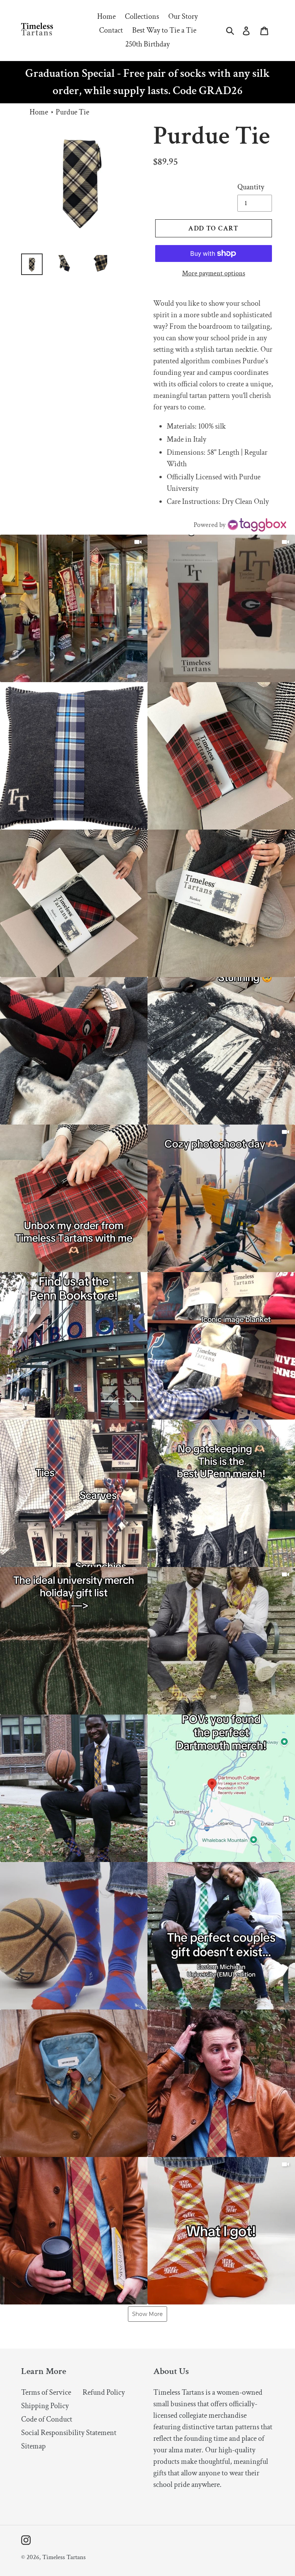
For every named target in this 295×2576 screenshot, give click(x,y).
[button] (74, 608)
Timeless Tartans (64, 2557)
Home (39, 112)
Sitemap (33, 2446)
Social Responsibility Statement (69, 2433)
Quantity (251, 187)
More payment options (214, 273)
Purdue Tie (72, 112)
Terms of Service (46, 2392)
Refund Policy (104, 2392)
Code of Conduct (47, 2419)
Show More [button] (147, 2314)
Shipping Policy (45, 2406)
